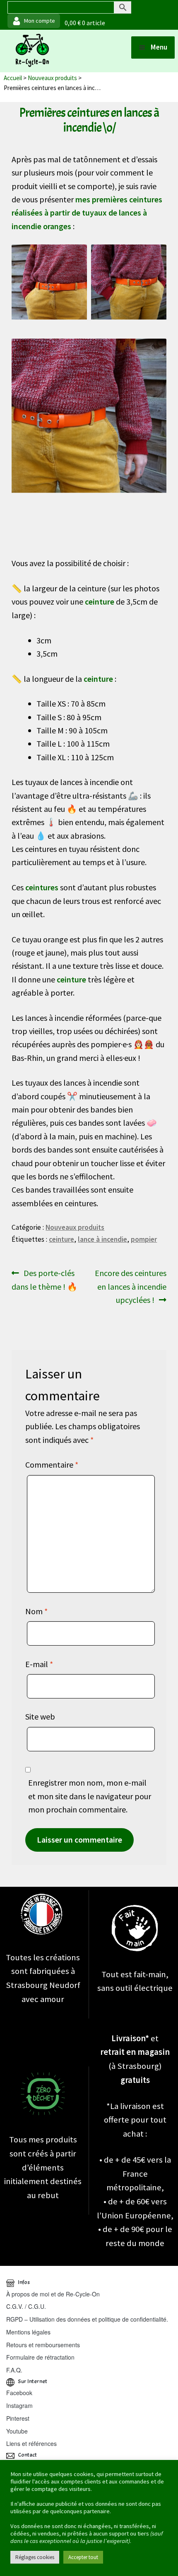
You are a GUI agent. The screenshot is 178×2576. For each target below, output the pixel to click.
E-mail (39, 1664)
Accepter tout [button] (83, 2557)
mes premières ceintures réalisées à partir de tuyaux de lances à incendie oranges (87, 213)
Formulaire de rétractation (40, 2357)
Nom (36, 1611)
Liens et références (31, 2443)
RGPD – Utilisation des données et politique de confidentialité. (87, 2319)
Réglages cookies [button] (35, 2557)
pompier (144, 1239)
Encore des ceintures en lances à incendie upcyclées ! (130, 1286)
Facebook (19, 2393)
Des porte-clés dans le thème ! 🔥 (44, 1279)
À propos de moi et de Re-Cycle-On (53, 2294)
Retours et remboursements (43, 2345)
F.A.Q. (14, 2370)
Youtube (17, 2431)
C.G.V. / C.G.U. (26, 2306)
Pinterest (18, 2418)
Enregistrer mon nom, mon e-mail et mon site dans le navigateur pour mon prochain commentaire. (90, 1796)
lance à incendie (102, 1239)
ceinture (61, 1239)
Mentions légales (28, 2332)
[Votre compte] (34, 21)
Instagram (19, 2405)
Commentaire (52, 1465)
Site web (40, 1716)
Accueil (13, 78)
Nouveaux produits (52, 78)
